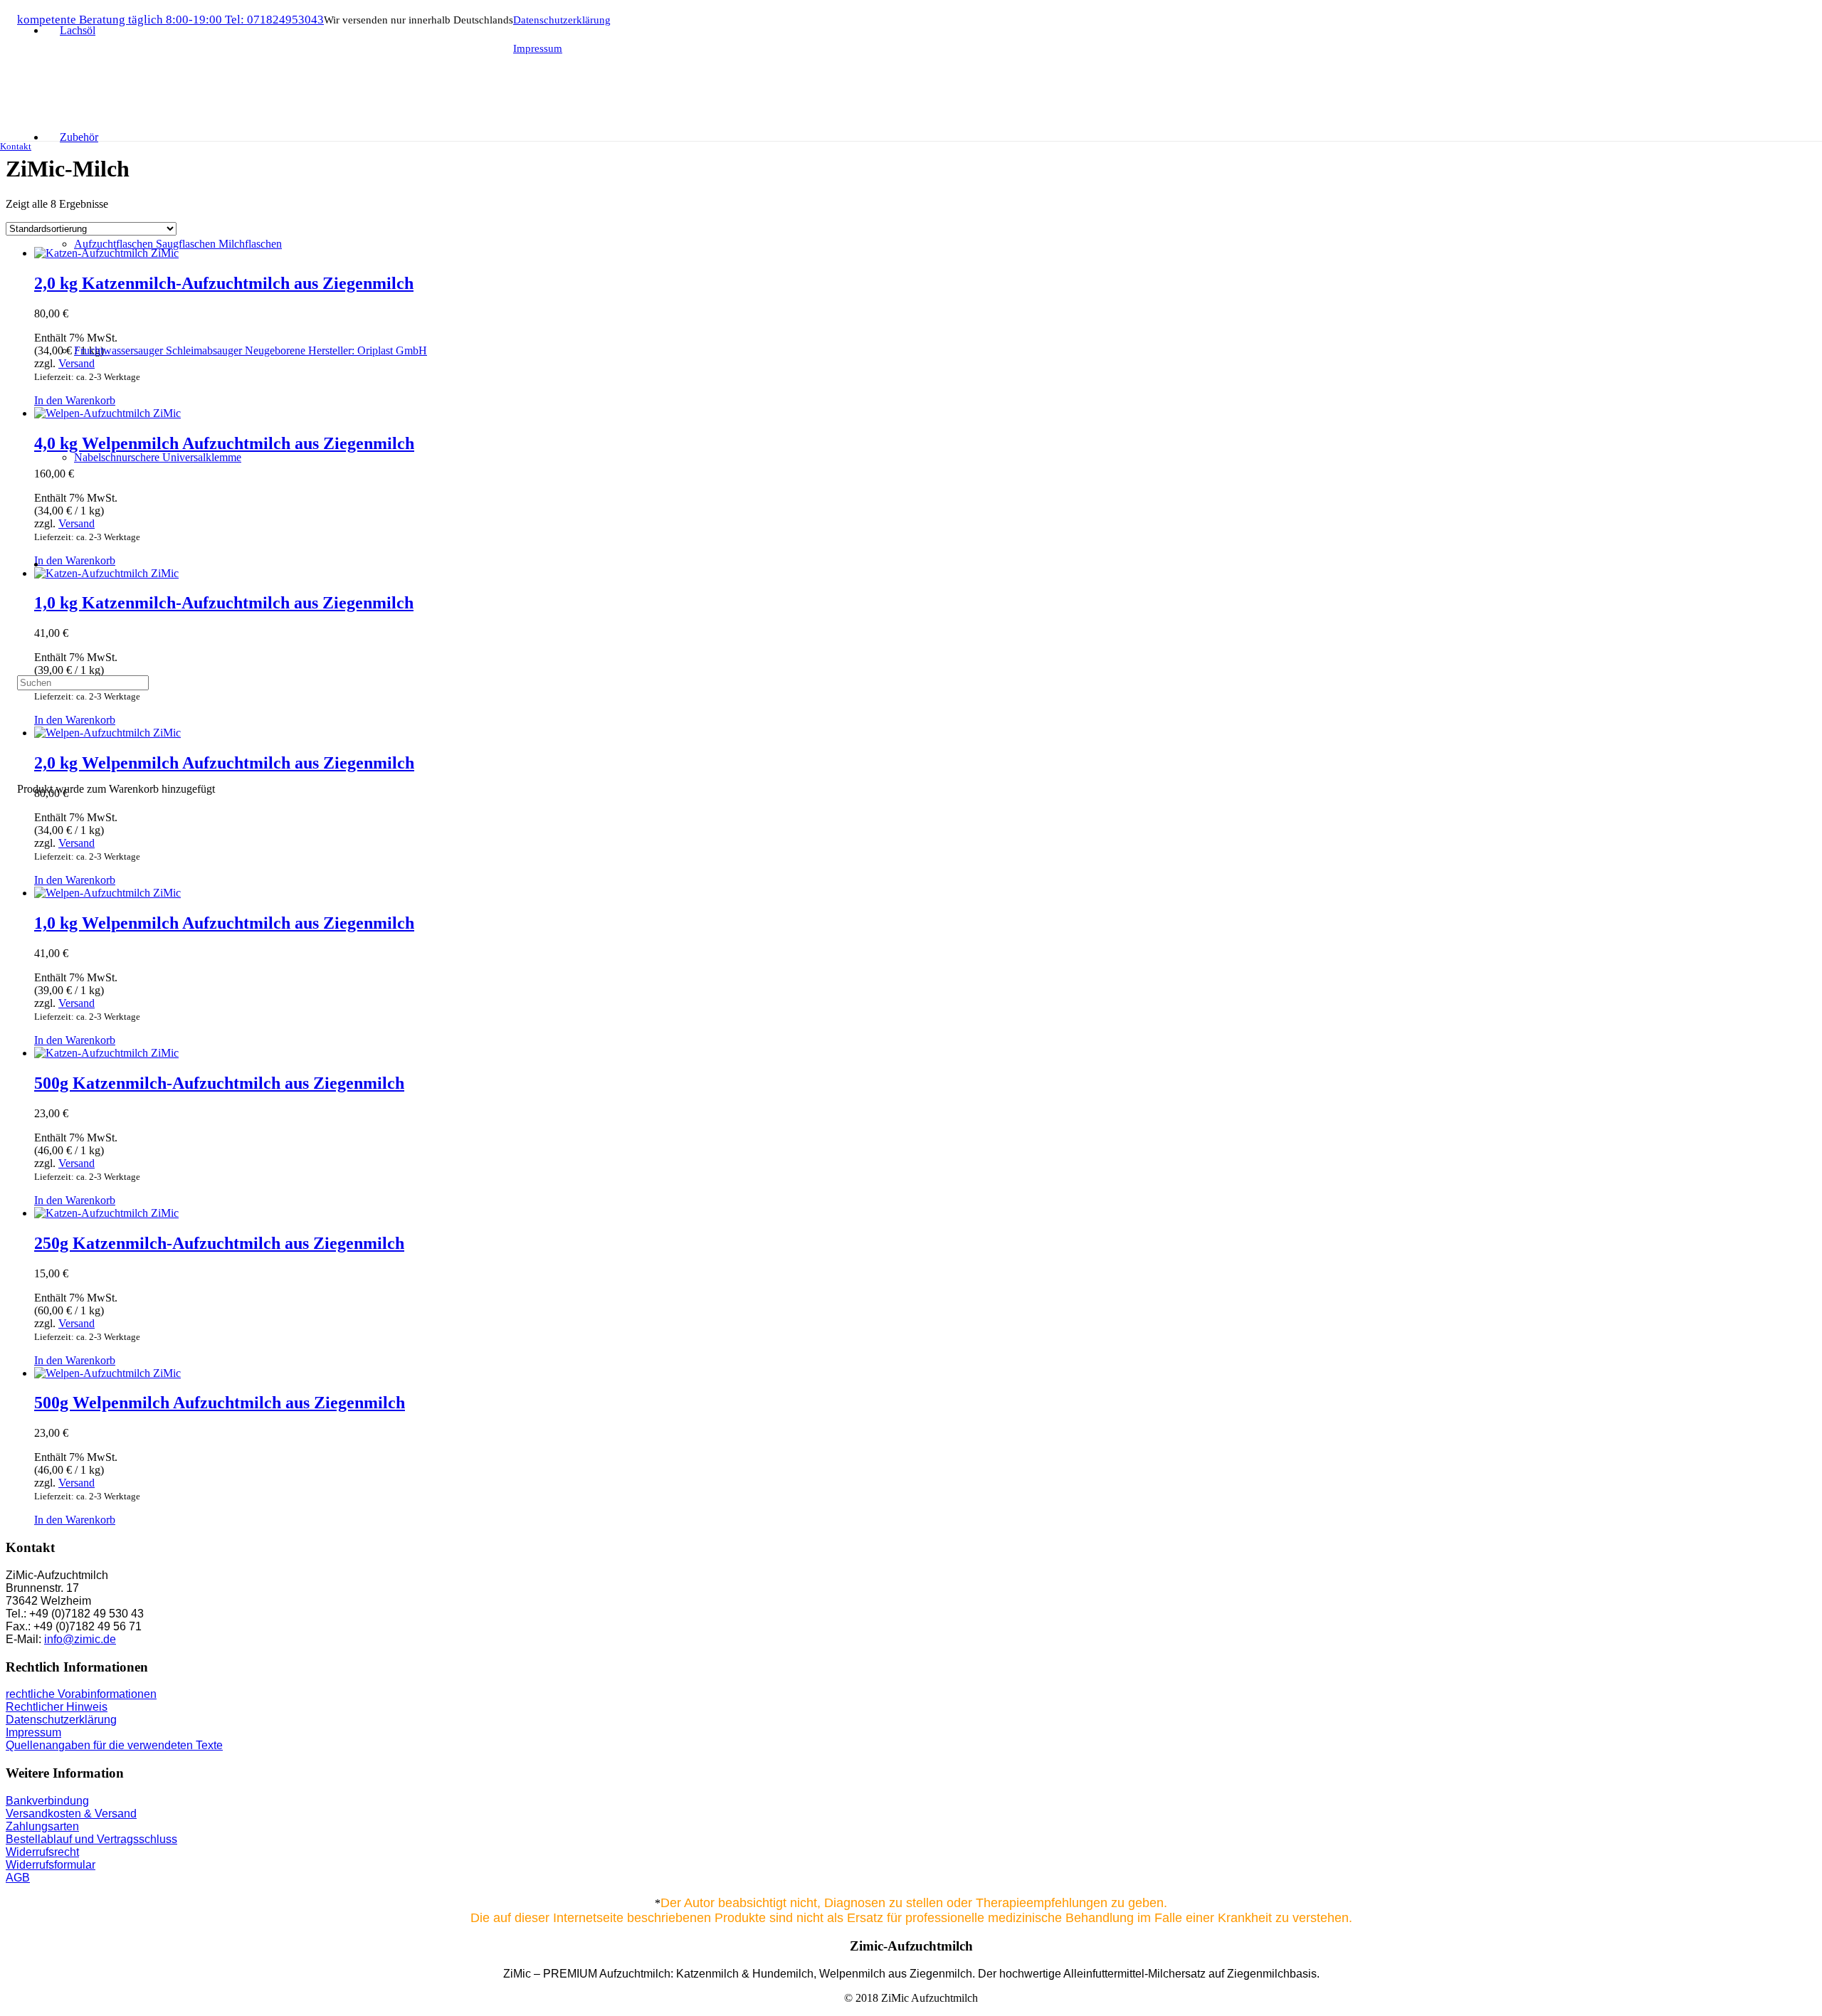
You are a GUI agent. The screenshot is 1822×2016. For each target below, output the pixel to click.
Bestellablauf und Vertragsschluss (91, 1839)
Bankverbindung (47, 1801)
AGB (18, 1878)
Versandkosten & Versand (71, 1814)
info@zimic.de (80, 1639)
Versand (77, 843)
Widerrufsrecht (42, 1852)
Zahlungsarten (42, 1826)
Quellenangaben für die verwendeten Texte (114, 1745)
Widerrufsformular (51, 1865)
